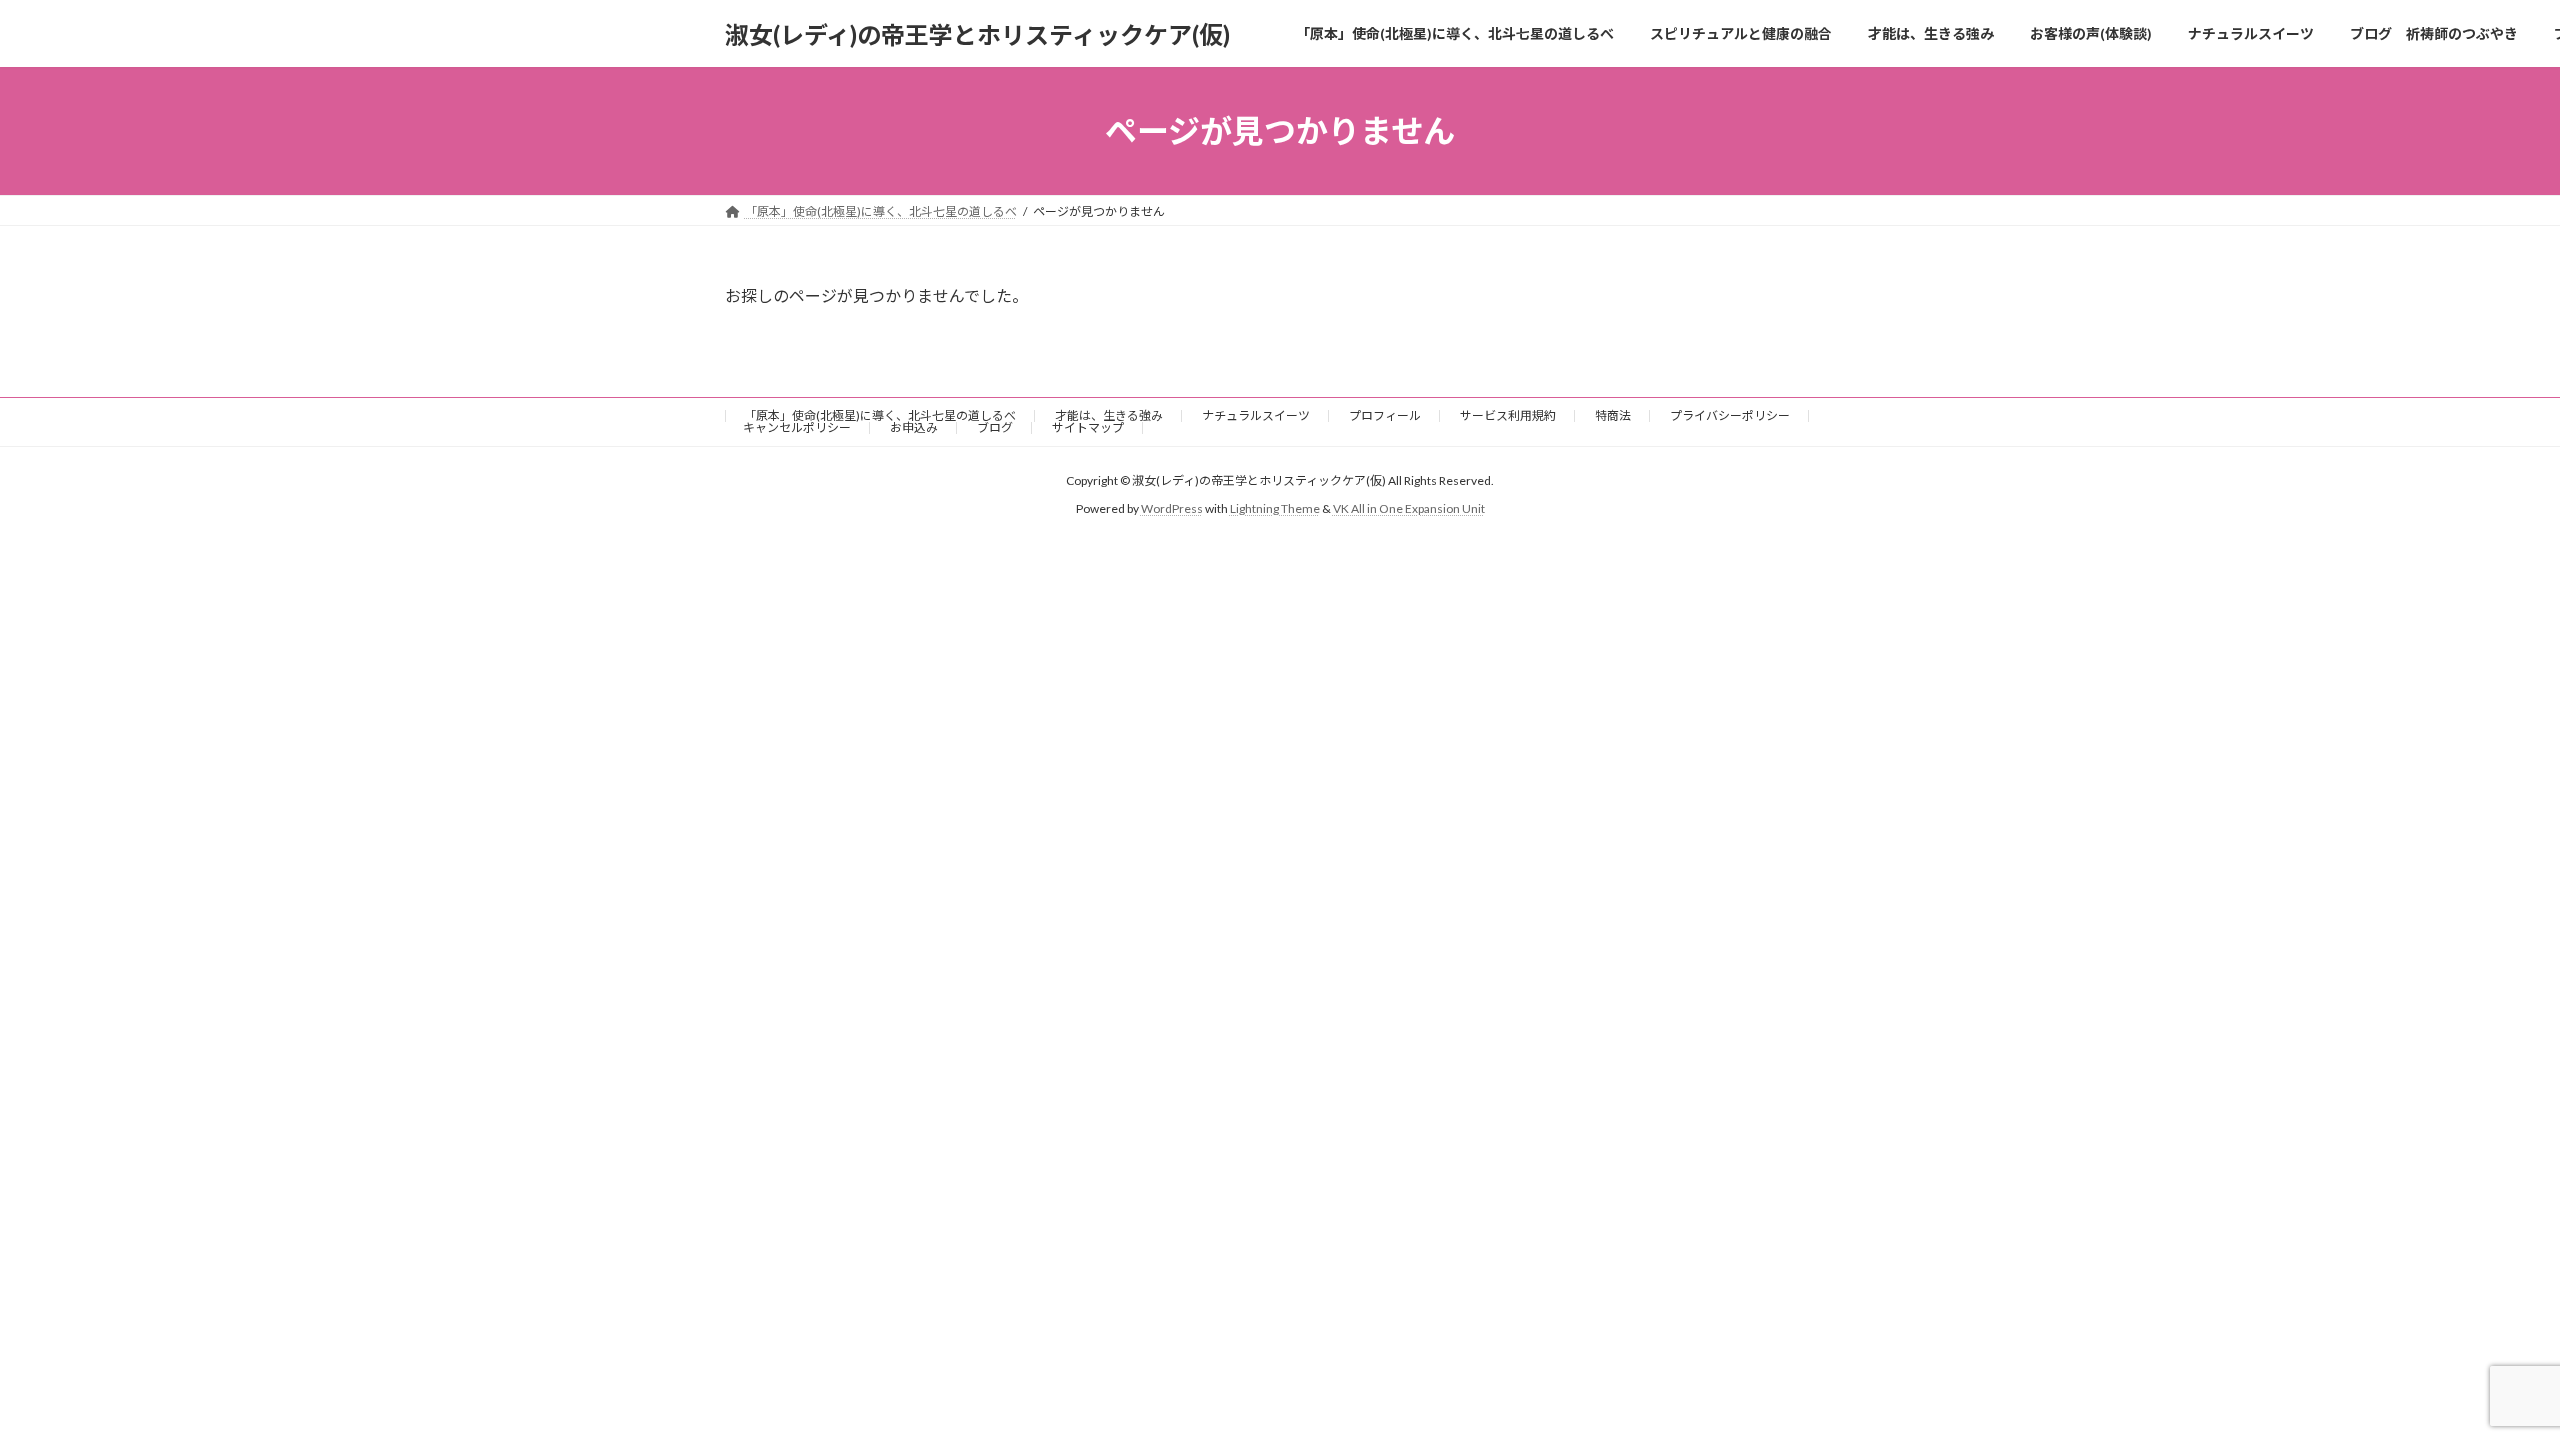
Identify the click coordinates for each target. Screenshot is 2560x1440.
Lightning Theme (1275, 509)
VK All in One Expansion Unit (1409, 509)
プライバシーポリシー (1730, 415)
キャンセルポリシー (797, 427)
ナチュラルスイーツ (1256, 415)
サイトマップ (1088, 427)
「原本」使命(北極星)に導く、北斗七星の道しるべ (880, 415)
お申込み (914, 427)
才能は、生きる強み (1109, 415)
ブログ (995, 427)
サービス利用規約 (1508, 415)
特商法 (1613, 415)
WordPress (1172, 509)
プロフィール (1385, 415)
